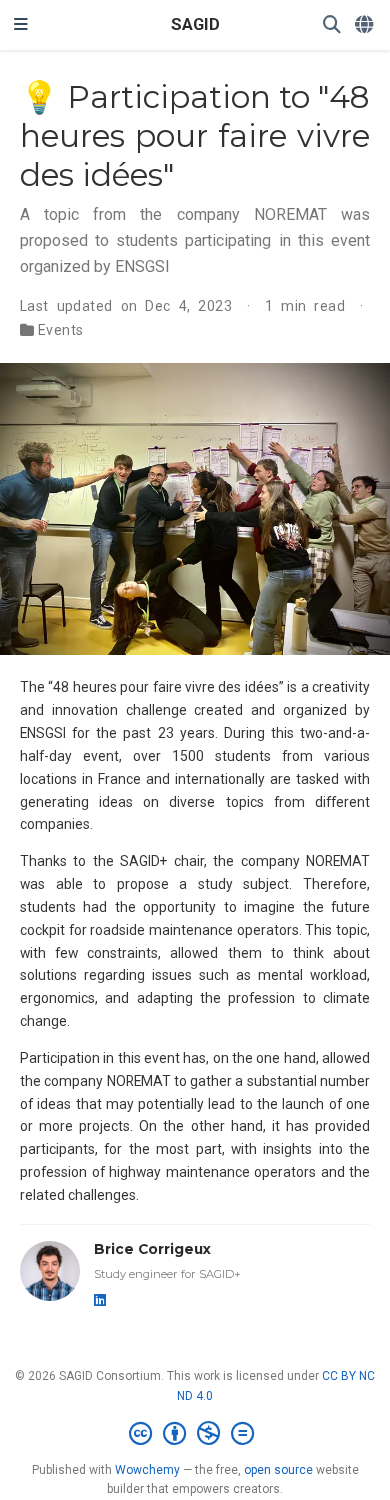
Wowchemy (147, 1470)
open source (278, 1470)
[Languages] (365, 25)
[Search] (332, 25)
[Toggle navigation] (21, 25)
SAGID (195, 24)
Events (61, 330)
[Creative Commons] (195, 1434)
